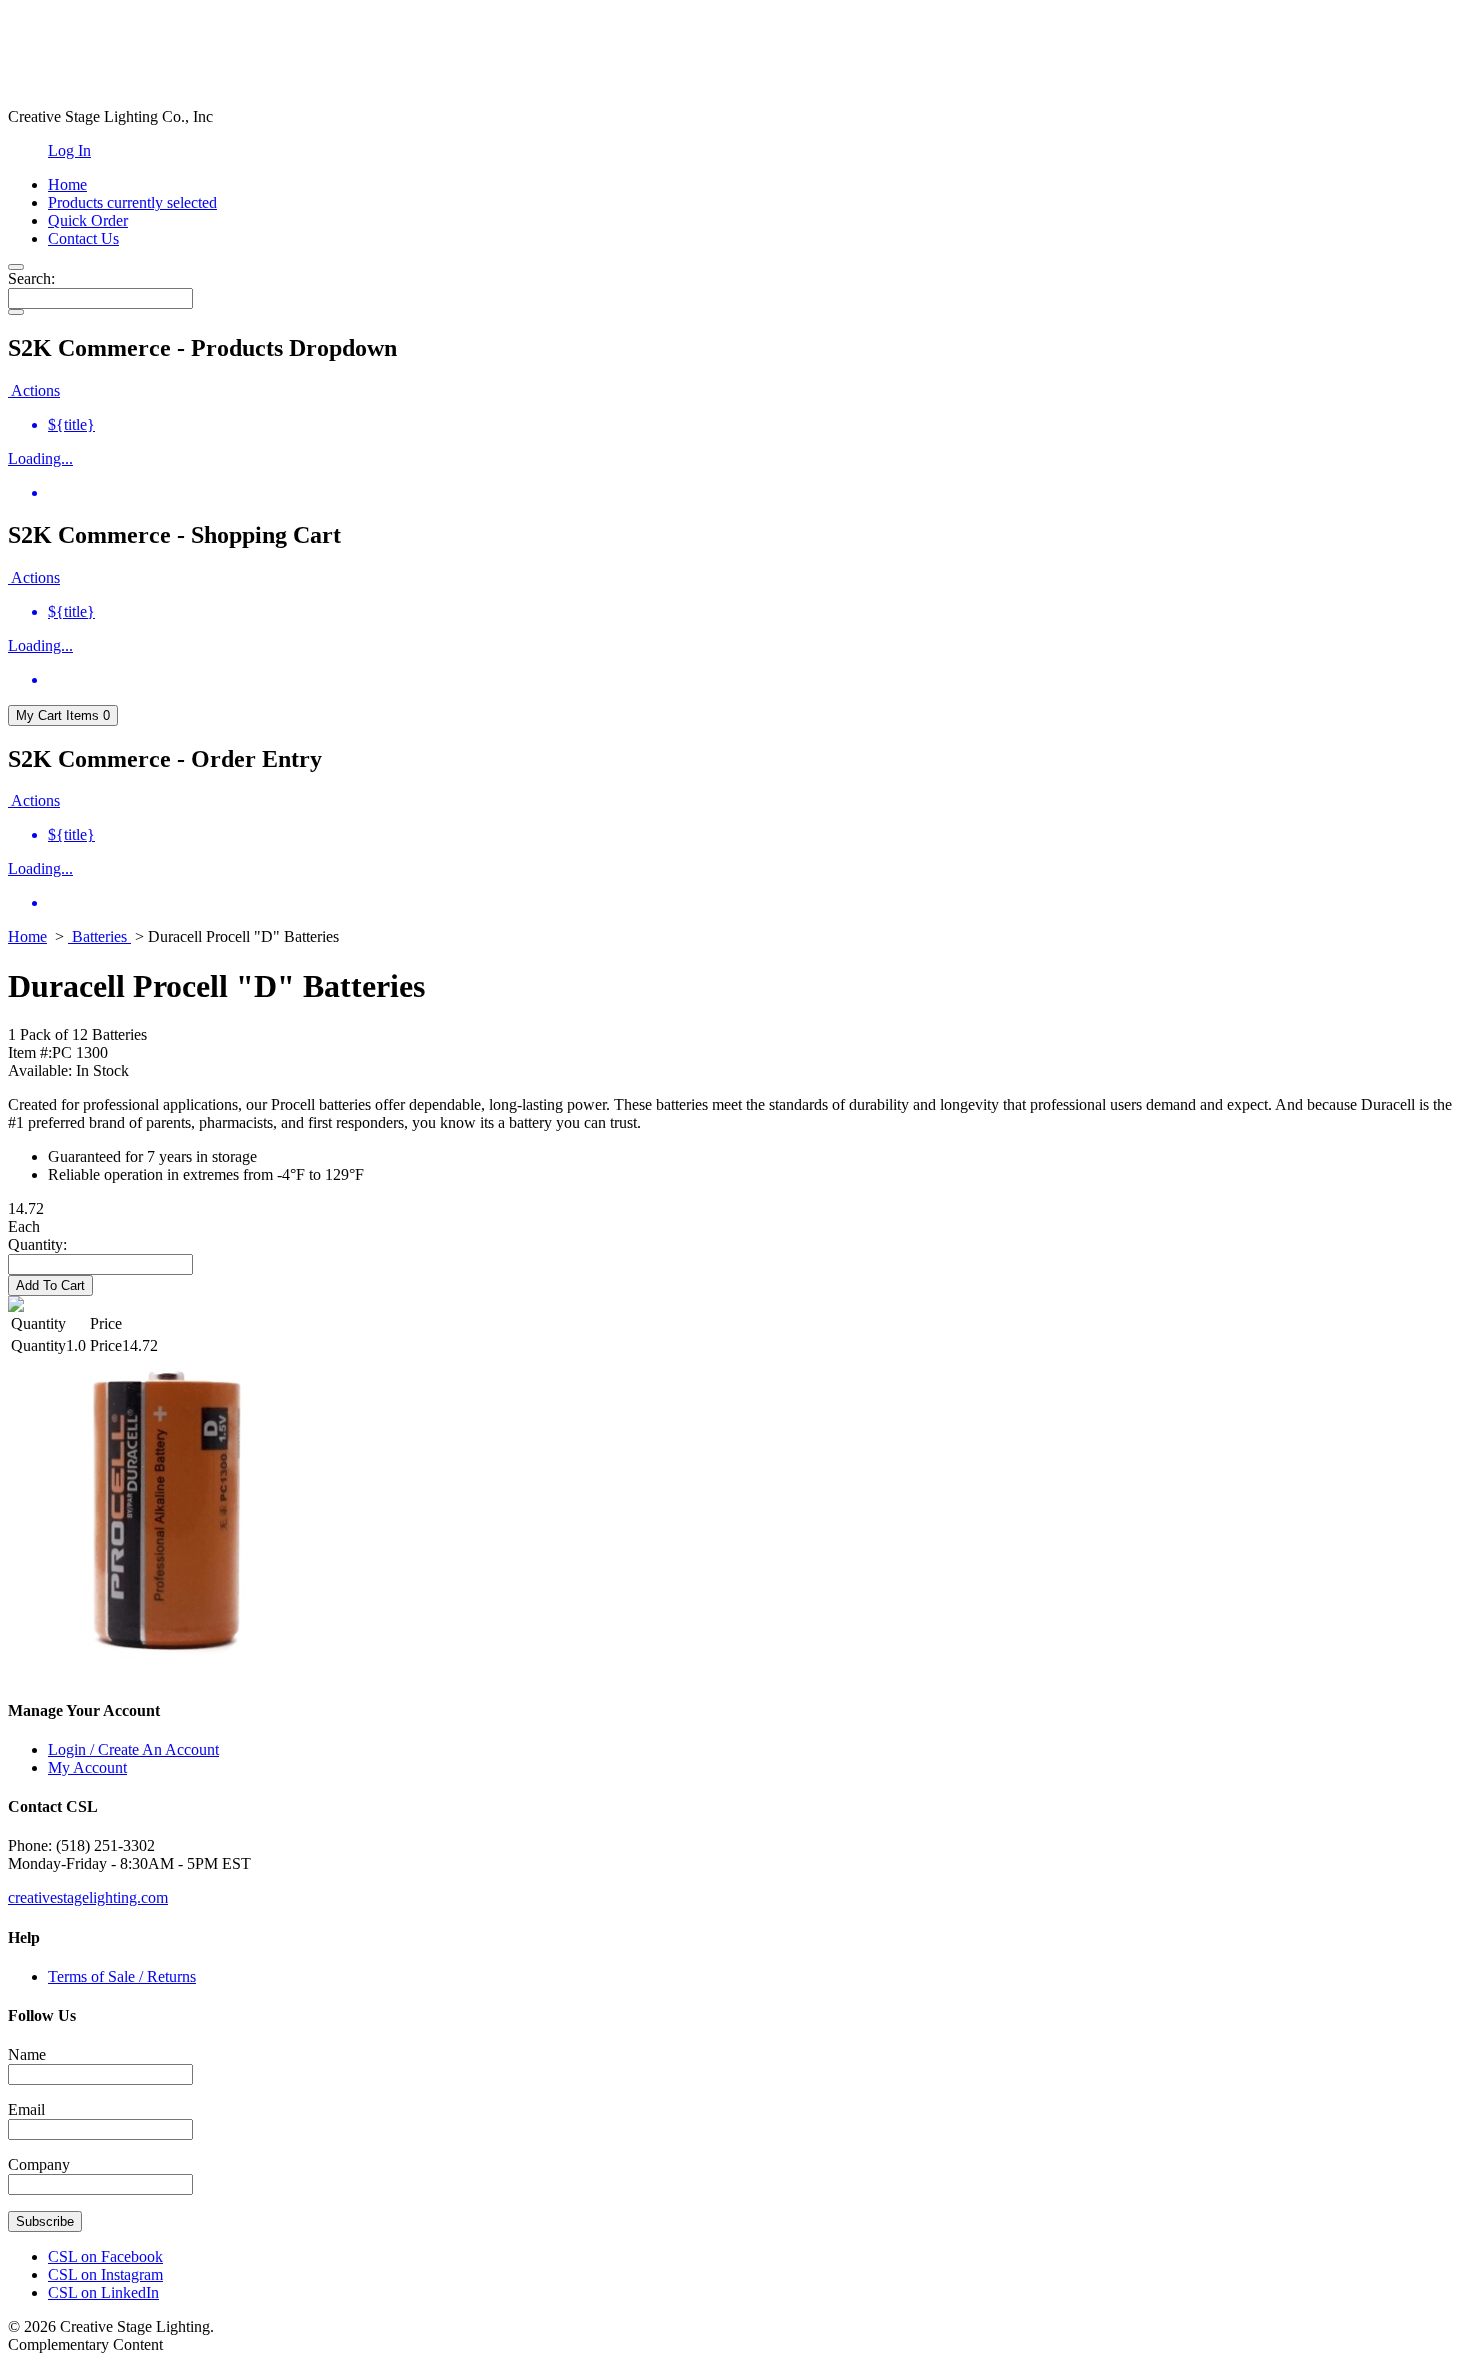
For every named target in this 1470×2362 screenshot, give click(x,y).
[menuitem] (755, 425)
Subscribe (45, 2221)
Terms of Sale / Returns (122, 1976)
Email (26, 2109)
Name (27, 2054)
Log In (69, 150)
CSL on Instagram (105, 2274)
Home (27, 936)
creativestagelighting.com (88, 1897)
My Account (87, 1767)
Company (39, 2164)
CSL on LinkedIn (103, 2292)
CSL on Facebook (105, 2256)
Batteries (99, 936)
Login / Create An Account (133, 1749)
